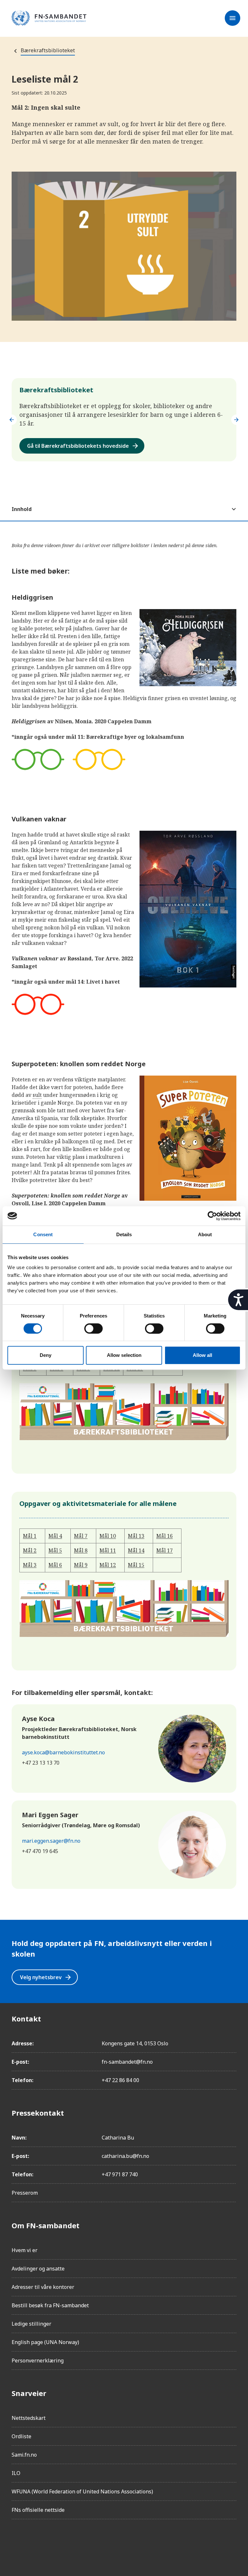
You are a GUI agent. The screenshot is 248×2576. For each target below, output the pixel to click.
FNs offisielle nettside (38, 2510)
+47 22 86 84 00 (120, 2080)
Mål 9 (81, 1565)
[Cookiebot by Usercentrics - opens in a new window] (212, 1216)
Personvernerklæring (38, 2360)
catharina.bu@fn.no (125, 2156)
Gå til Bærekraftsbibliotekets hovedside (83, 446)
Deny (46, 1355)
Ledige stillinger (31, 2324)
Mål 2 (30, 1550)
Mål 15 (136, 1565)
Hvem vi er (25, 2250)
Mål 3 (30, 1565)
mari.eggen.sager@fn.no (51, 1841)
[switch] (93, 1328)
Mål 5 (55, 1550)
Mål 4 (55, 1536)
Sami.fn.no (24, 2455)
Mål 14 (136, 1550)
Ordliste (21, 2436)
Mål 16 (165, 1536)
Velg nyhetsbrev (46, 1977)
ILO (16, 2473)
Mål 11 (108, 1550)
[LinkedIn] (53, 2542)
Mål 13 (136, 1536)
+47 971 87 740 (120, 2174)
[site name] (49, 18)
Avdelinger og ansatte (38, 2269)
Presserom (25, 2193)
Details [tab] (124, 1234)
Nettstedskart (29, 2418)
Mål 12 (108, 1565)
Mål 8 (81, 1550)
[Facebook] (17, 2542)
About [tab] (205, 1234)
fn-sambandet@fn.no (127, 2062)
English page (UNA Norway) (45, 2342)
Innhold (22, 509)
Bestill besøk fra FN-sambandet (50, 2305)
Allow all (202, 1355)
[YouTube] (89, 2542)
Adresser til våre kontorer (43, 2287)
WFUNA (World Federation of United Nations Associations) (82, 2491)
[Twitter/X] (71, 2542)
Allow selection (124, 1355)
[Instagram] (35, 2542)
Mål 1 (30, 1536)
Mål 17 (165, 1550)
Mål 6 (55, 1565)
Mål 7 (81, 1536)
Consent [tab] (43, 1234)
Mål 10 (108, 1536)
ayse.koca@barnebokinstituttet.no (63, 1752)
